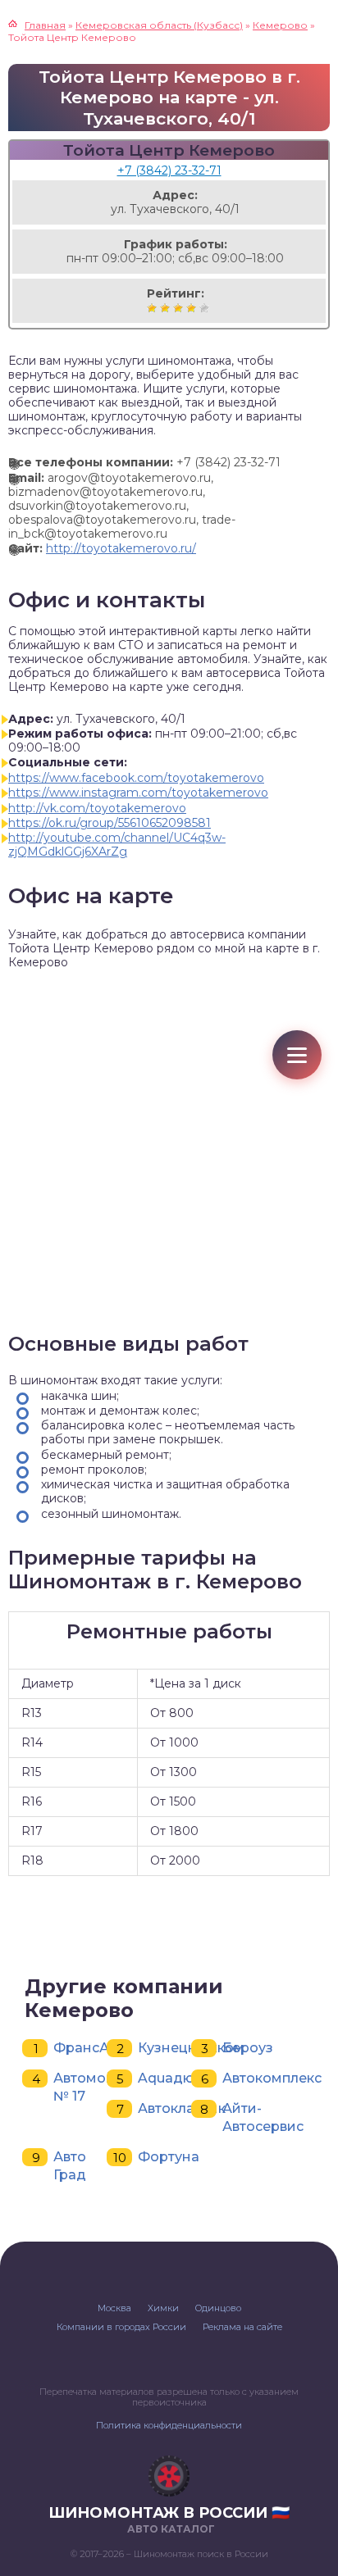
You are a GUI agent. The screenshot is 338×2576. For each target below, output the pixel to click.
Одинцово (218, 2308)
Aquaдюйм (176, 2078)
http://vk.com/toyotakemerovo (97, 808)
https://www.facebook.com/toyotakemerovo (136, 778)
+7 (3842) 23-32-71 (169, 170)
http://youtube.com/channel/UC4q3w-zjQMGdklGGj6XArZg (117, 845)
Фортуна (169, 2157)
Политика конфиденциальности (169, 2425)
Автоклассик (182, 2108)
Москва (114, 2308)
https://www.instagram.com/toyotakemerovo (138, 793)
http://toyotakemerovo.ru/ (121, 548)
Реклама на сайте (242, 2327)
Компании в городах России (121, 2327)
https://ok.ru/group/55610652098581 (110, 823)
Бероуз (248, 2048)
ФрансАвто (93, 2048)
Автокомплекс (272, 2078)
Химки (163, 2308)
